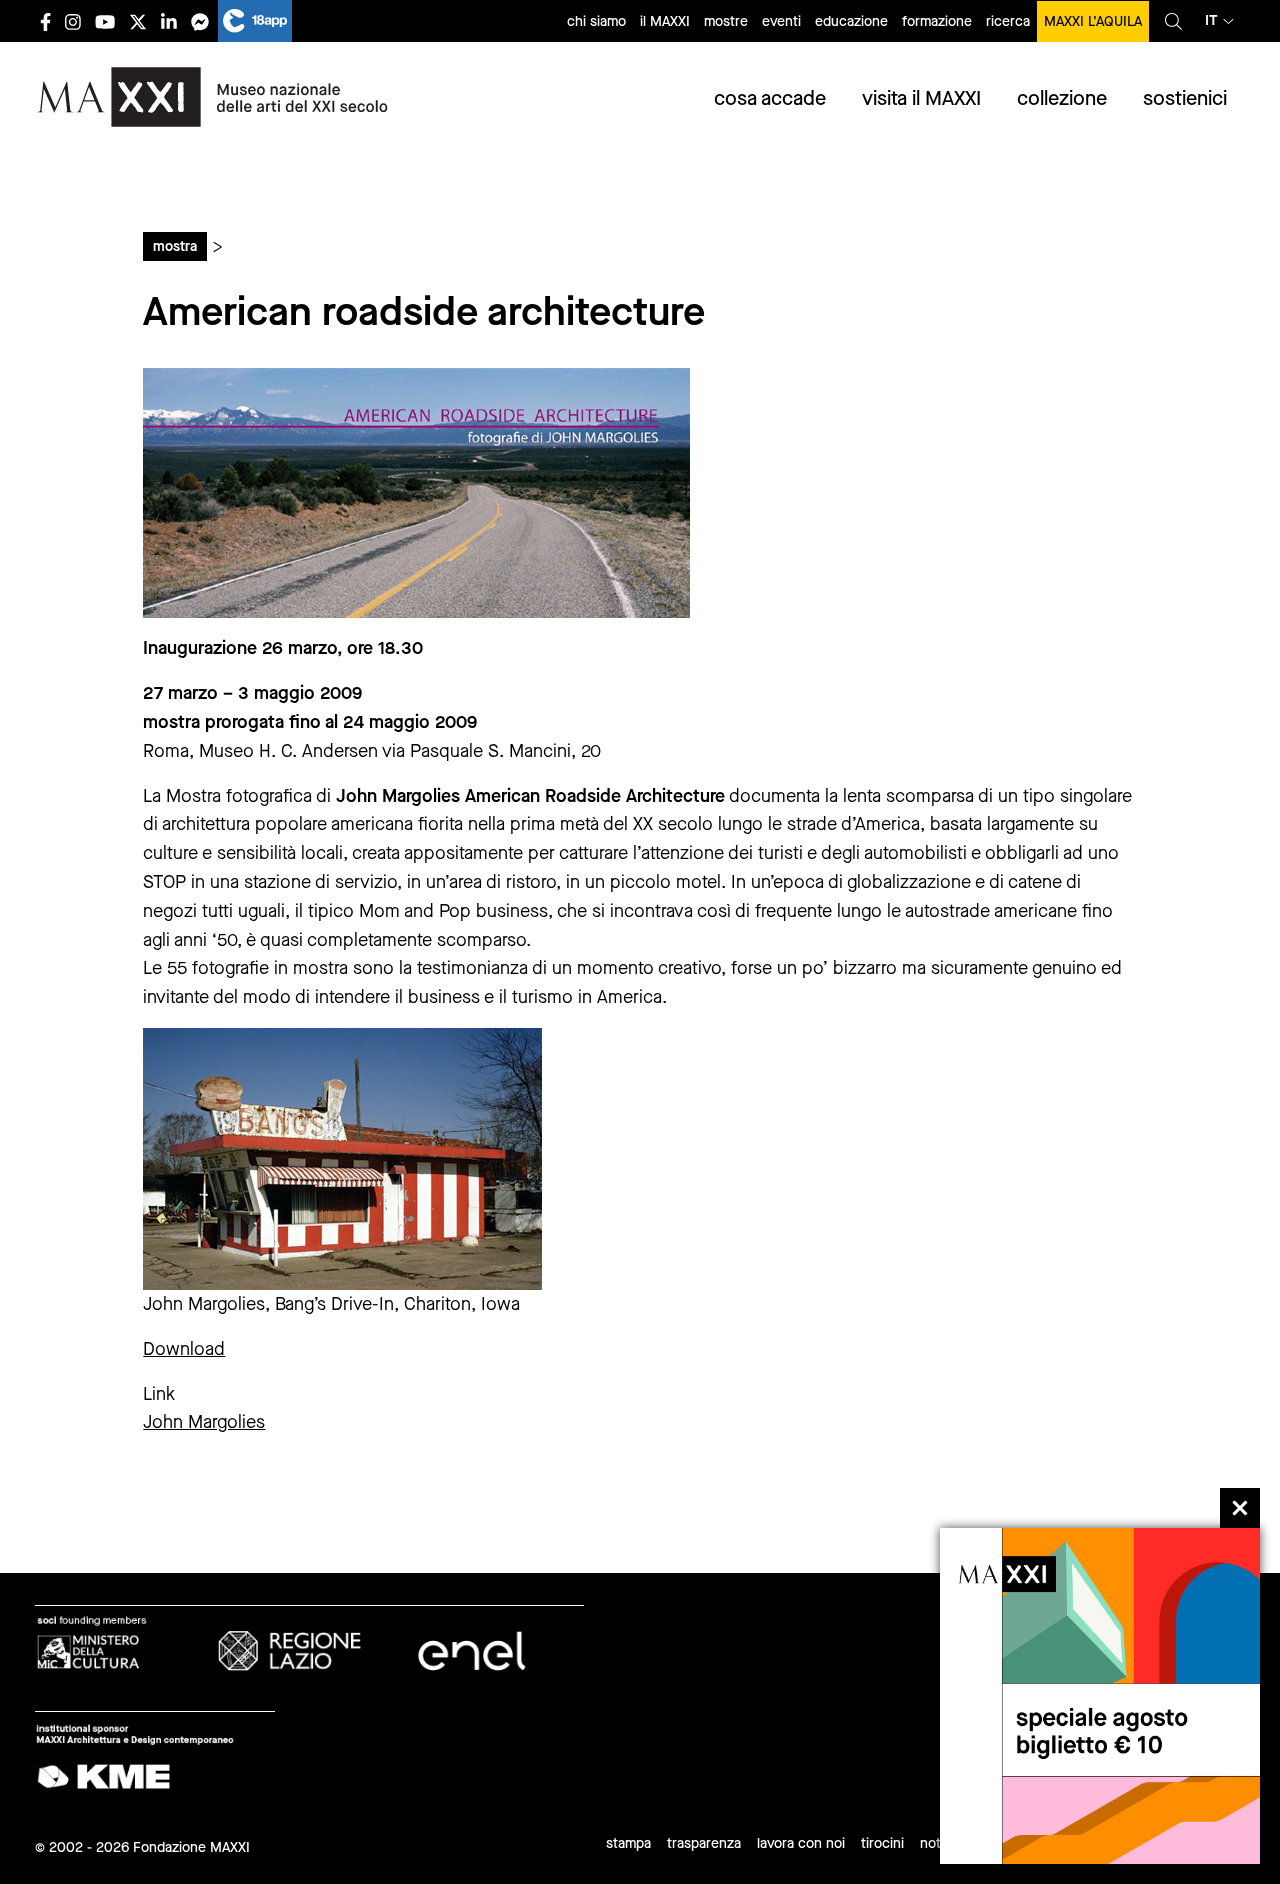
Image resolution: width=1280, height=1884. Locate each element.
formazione (937, 21)
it (1211, 20)
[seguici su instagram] (73, 21)
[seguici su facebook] (45, 21)
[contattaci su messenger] (200, 21)
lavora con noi (801, 1843)
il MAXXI (665, 21)
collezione (1062, 98)
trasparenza (704, 1843)
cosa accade (770, 98)
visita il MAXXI (921, 98)
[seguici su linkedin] (169, 21)
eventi (781, 21)
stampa (628, 1843)
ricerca (1008, 21)
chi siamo (596, 21)
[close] (1240, 1508)
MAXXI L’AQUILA (1093, 21)
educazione (851, 21)
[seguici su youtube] (105, 21)
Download (184, 1349)
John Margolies (204, 1422)
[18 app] (255, 21)
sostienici (1185, 98)
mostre (726, 21)
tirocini (882, 1843)
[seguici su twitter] (138, 21)
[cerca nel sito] (1173, 21)
